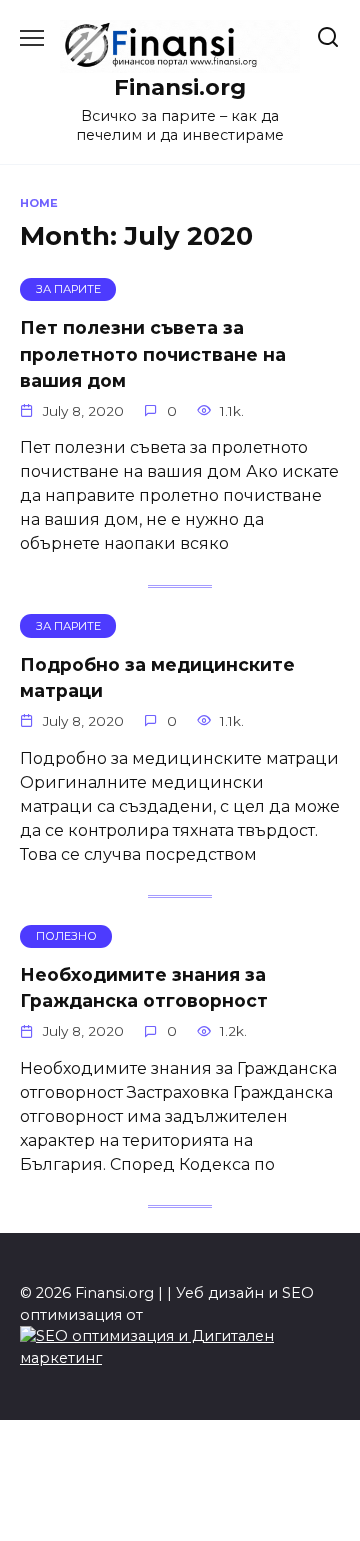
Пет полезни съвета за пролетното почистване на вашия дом (153, 354)
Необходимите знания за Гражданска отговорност (144, 987)
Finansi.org (180, 87)
